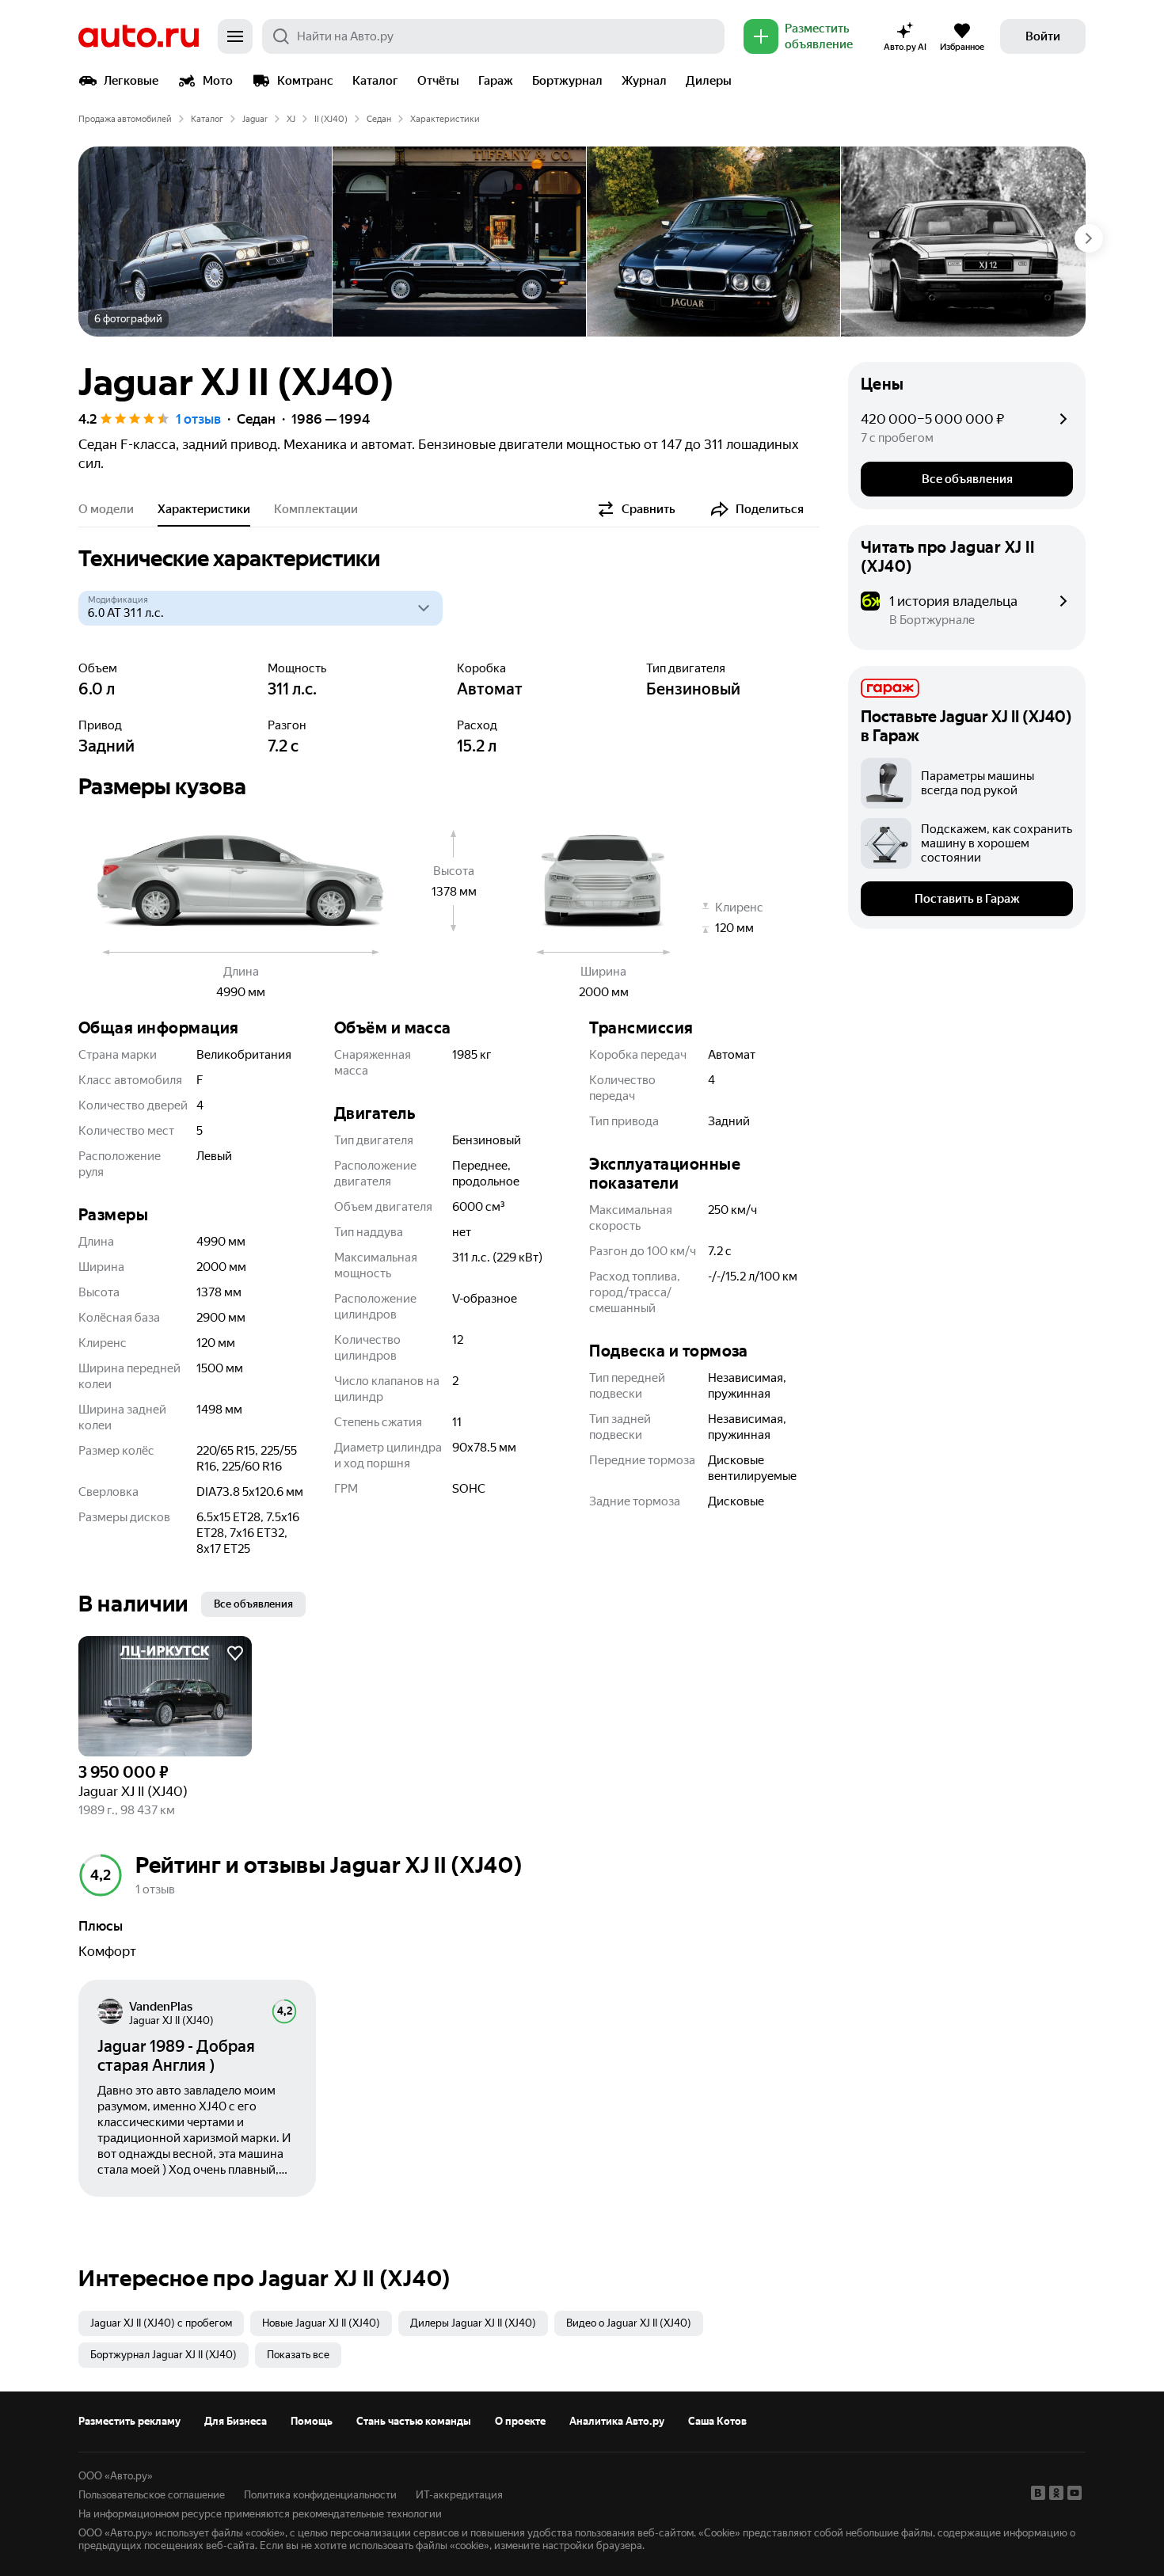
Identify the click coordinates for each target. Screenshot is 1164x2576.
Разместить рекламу (129, 2421)
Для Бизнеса (236, 2421)
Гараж (496, 81)
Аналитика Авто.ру (617, 2421)
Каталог (375, 81)
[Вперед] (1089, 238)
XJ (291, 119)
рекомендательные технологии (367, 2514)
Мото (218, 81)
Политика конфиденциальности (320, 2495)
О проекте (520, 2421)
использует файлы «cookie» (220, 2533)
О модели (106, 509)
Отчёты (438, 81)
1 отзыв (198, 419)
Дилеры (709, 81)
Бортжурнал (567, 81)
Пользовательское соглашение (152, 2495)
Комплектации (316, 509)
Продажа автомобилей (125, 119)
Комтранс (305, 81)
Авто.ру (139, 36)
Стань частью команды (414, 2421)
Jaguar (255, 119)
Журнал (644, 81)
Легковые (131, 81)
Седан (379, 119)
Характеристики (204, 509)
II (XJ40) (331, 119)
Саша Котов (717, 2421)
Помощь (312, 2421)
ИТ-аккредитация (459, 2495)
